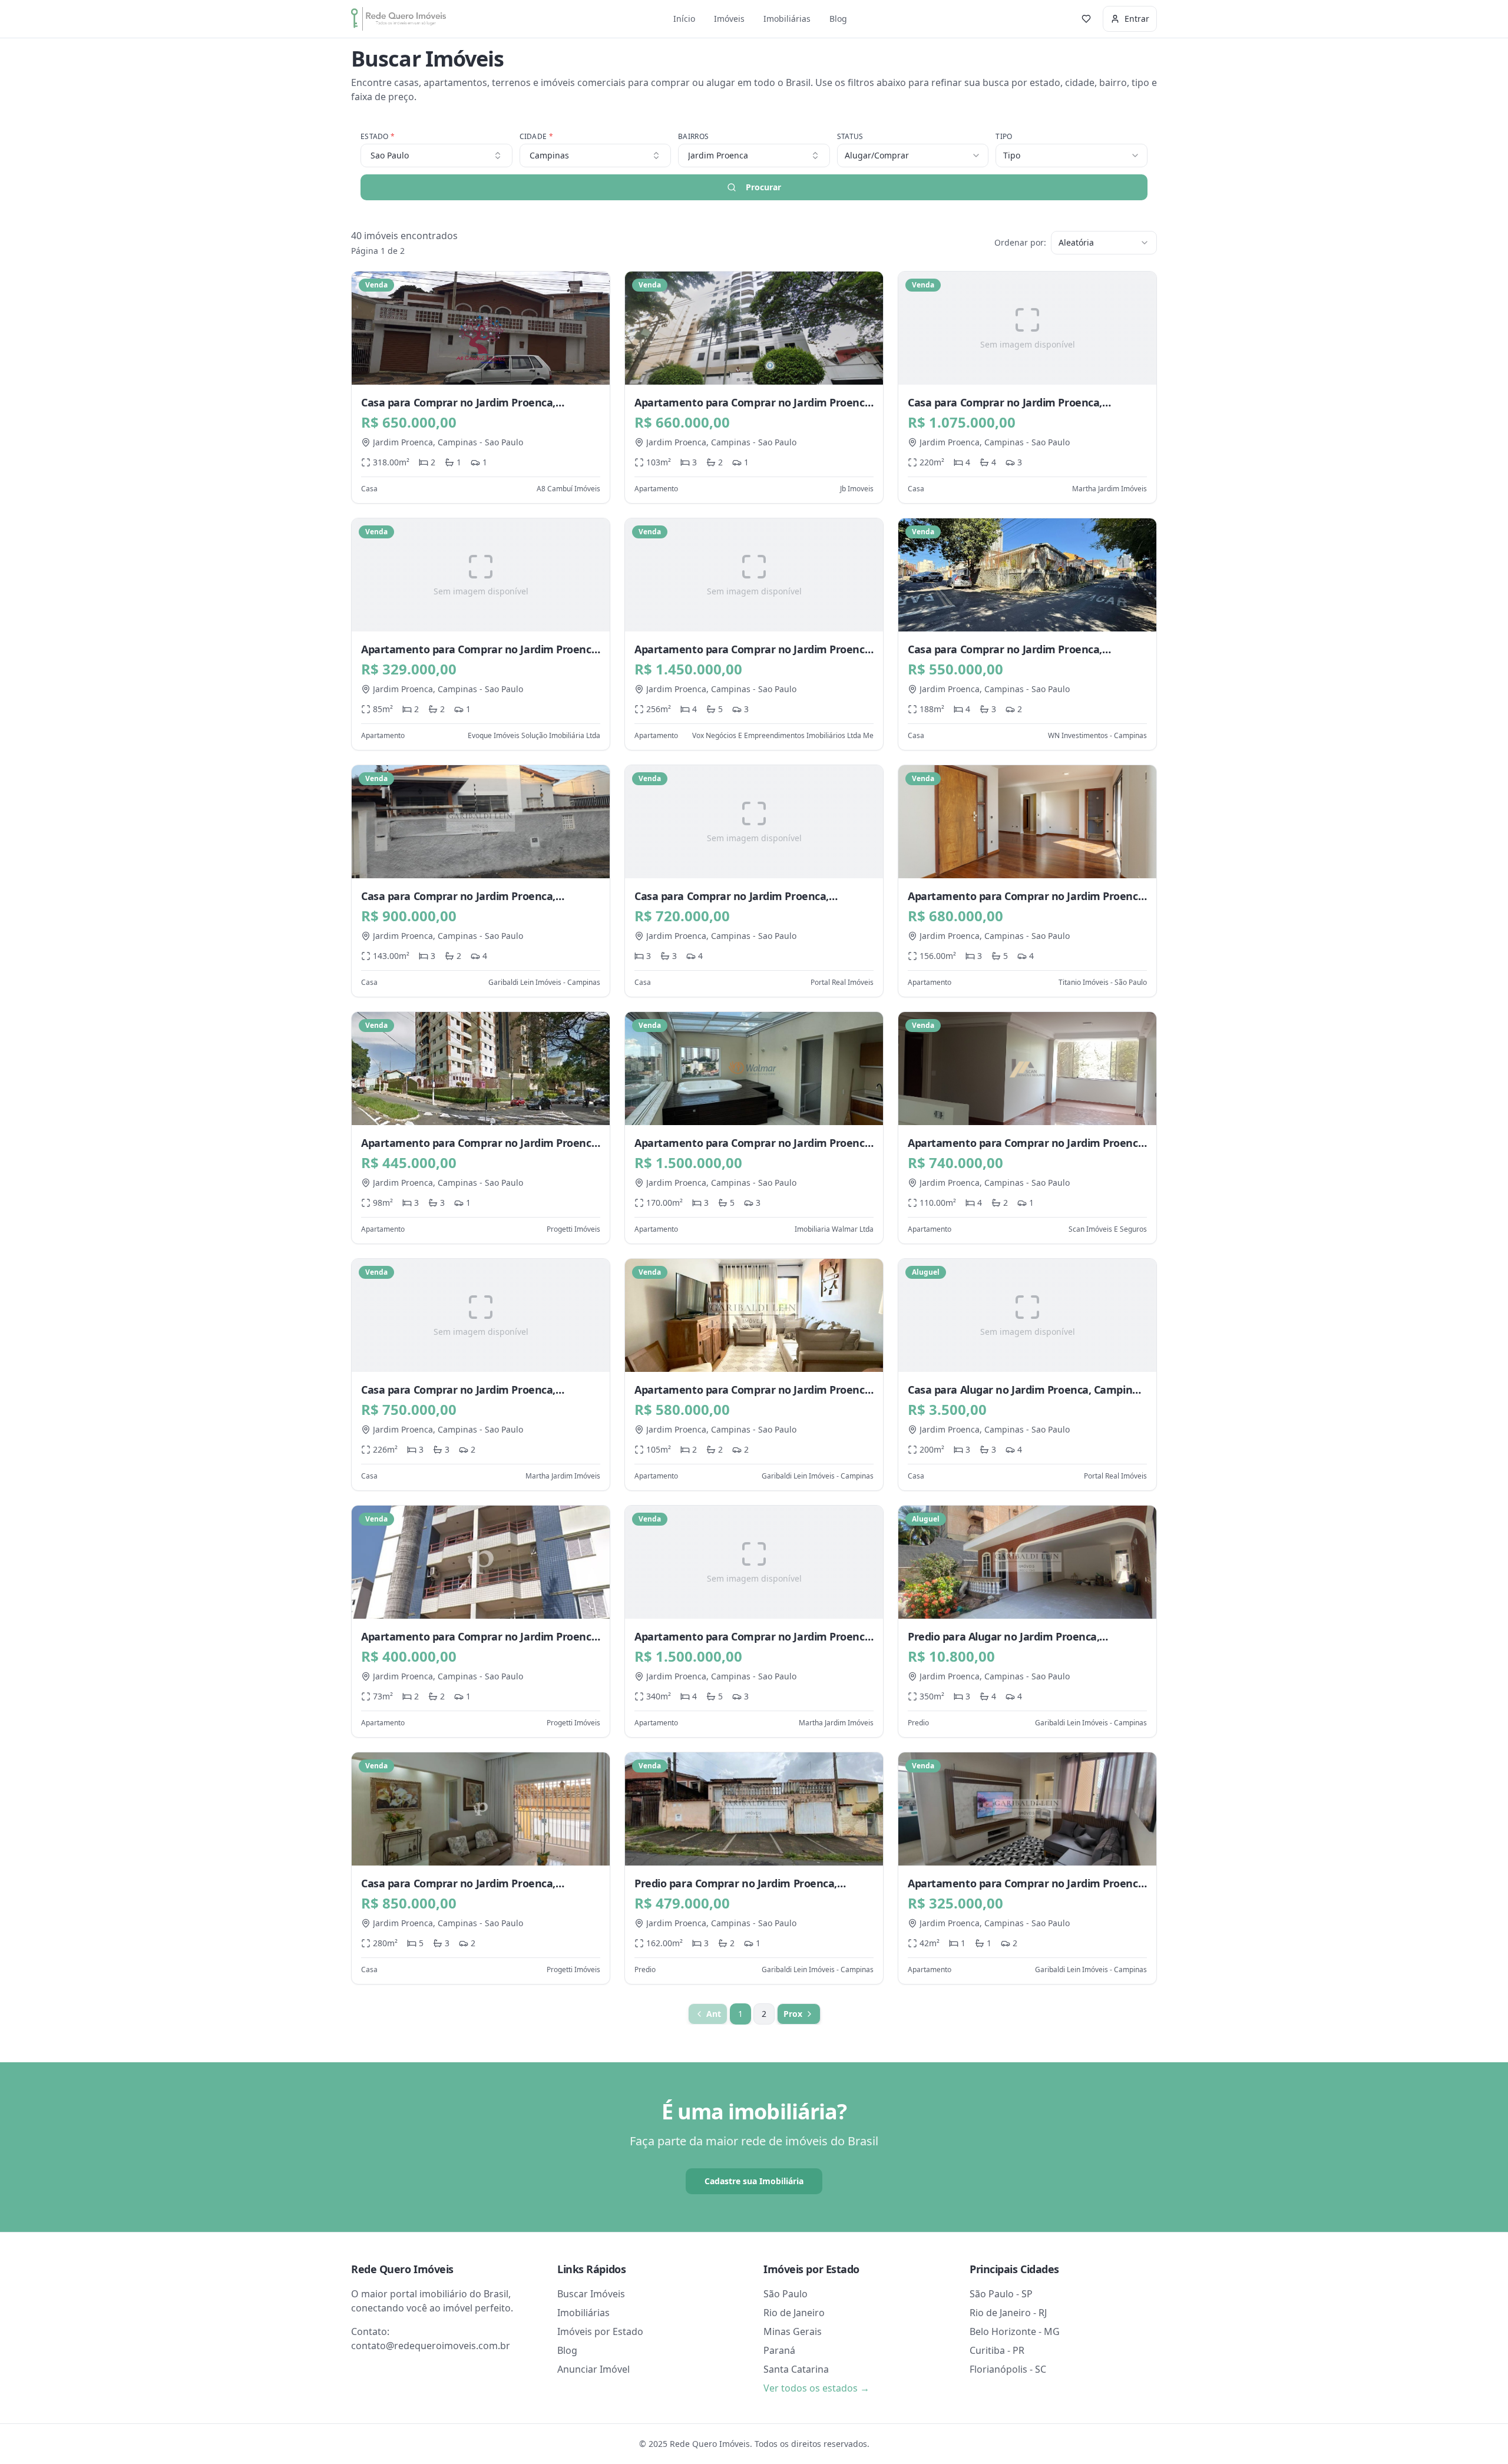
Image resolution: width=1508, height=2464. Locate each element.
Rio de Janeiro (794, 2313)
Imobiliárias (787, 19)
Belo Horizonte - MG (1015, 2331)
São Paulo (786, 2294)
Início (684, 19)
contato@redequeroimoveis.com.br (431, 2346)
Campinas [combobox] (549, 155)
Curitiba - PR (997, 2350)
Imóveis (729, 19)
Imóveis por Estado (600, 2331)
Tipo (1004, 137)
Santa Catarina (796, 2369)
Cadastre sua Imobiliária (754, 2181)
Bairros (693, 137)
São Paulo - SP (1001, 2294)
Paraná (779, 2350)
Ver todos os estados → (816, 2388)
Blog (838, 19)
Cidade (536, 137)
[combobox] (754, 156)
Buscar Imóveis (591, 2294)
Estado (378, 137)
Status (850, 137)
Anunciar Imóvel (593, 2369)
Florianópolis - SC (1008, 2369)
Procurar (763, 187)
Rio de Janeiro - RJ (1008, 2313)
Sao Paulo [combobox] (390, 155)
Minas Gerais (793, 2331)
